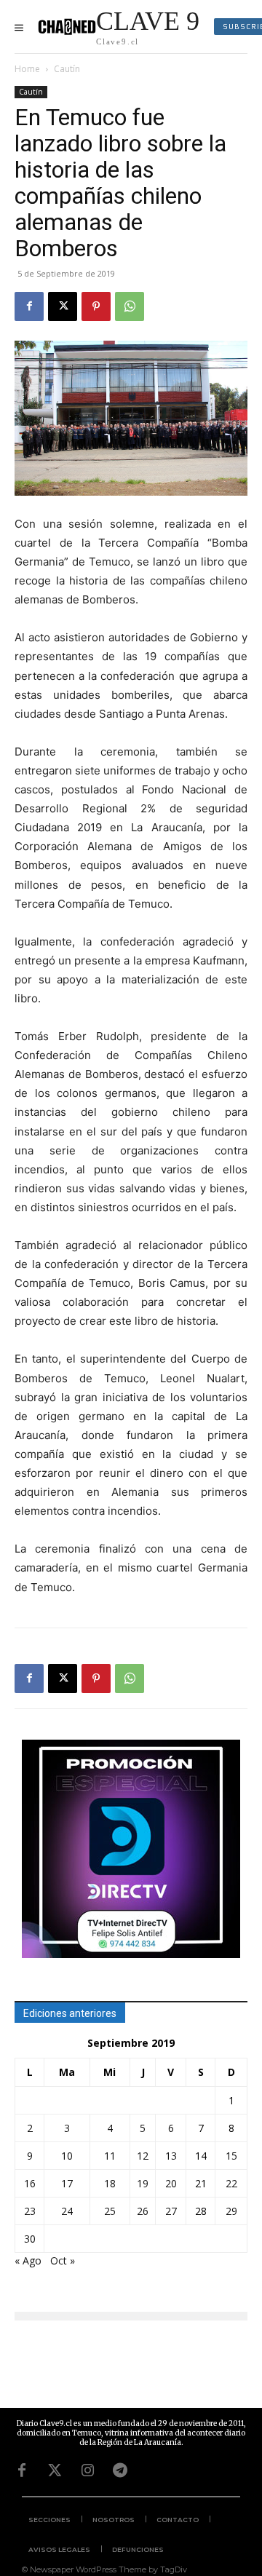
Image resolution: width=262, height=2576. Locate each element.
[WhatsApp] (130, 306)
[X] (63, 306)
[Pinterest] (96, 306)
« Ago (28, 2260)
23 (30, 2211)
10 (67, 2156)
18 (110, 2183)
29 (231, 2211)
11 (110, 2156)
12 (143, 2156)
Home (27, 69)
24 (67, 2211)
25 (110, 2211)
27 (171, 2211)
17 (67, 2183)
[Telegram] (120, 2470)
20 (171, 2183)
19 (143, 2183)
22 (231, 2183)
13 (171, 2156)
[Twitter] (55, 2470)
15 (231, 2156)
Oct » (63, 2260)
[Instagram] (87, 2470)
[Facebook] (29, 306)
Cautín (67, 69)
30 (30, 2239)
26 (143, 2211)
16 (30, 2183)
